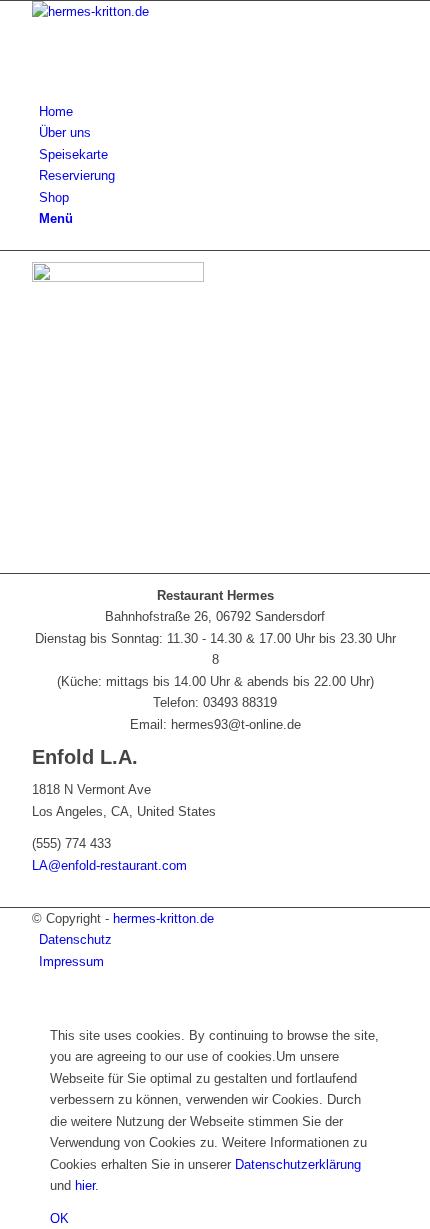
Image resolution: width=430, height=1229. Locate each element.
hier (85, 1185)
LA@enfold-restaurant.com (109, 865)
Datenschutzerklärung (298, 1164)
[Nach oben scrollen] (5, 1002)
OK (59, 1218)
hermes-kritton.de (163, 918)
